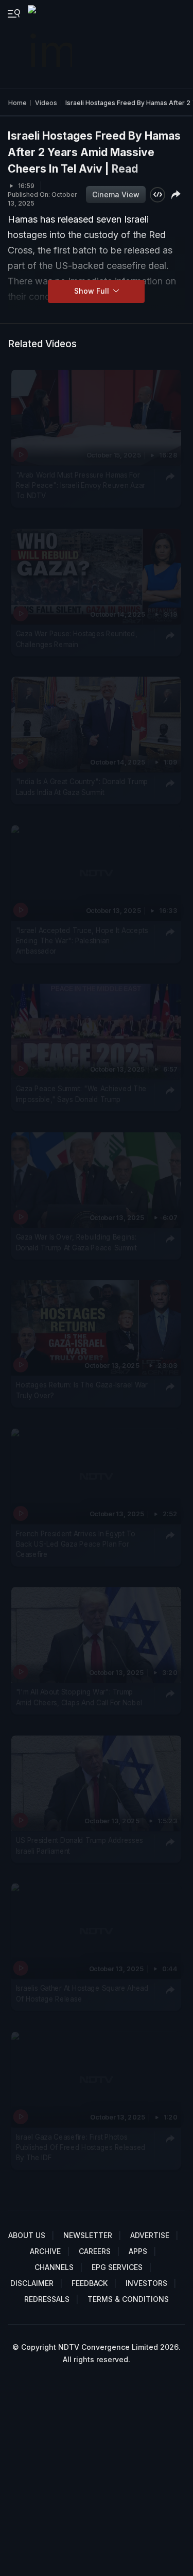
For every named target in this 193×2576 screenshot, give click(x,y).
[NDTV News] (51, 44)
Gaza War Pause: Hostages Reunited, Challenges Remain (77, 638)
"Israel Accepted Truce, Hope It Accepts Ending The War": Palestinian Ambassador (82, 940)
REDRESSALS (47, 2299)
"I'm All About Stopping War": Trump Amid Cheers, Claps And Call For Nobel (79, 1697)
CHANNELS (54, 2267)
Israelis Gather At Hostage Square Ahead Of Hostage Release (82, 1993)
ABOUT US (27, 2235)
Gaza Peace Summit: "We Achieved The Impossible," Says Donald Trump (81, 1094)
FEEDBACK (90, 2283)
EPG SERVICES (117, 2267)
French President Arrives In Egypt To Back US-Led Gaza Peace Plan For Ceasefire (76, 1544)
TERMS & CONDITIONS (128, 2299)
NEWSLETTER (88, 2235)
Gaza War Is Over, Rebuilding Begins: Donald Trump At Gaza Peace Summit (76, 1242)
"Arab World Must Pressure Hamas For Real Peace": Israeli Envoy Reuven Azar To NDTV (81, 485)
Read (125, 169)
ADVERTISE (150, 2235)
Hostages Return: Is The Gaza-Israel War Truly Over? (82, 1390)
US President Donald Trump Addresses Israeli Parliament (80, 1845)
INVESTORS (146, 2283)
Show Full (93, 291)
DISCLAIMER (32, 2283)
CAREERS (95, 2251)
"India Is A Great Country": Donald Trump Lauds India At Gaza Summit (82, 787)
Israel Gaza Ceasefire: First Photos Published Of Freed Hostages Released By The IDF (81, 2147)
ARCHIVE (45, 2251)
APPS (138, 2251)
